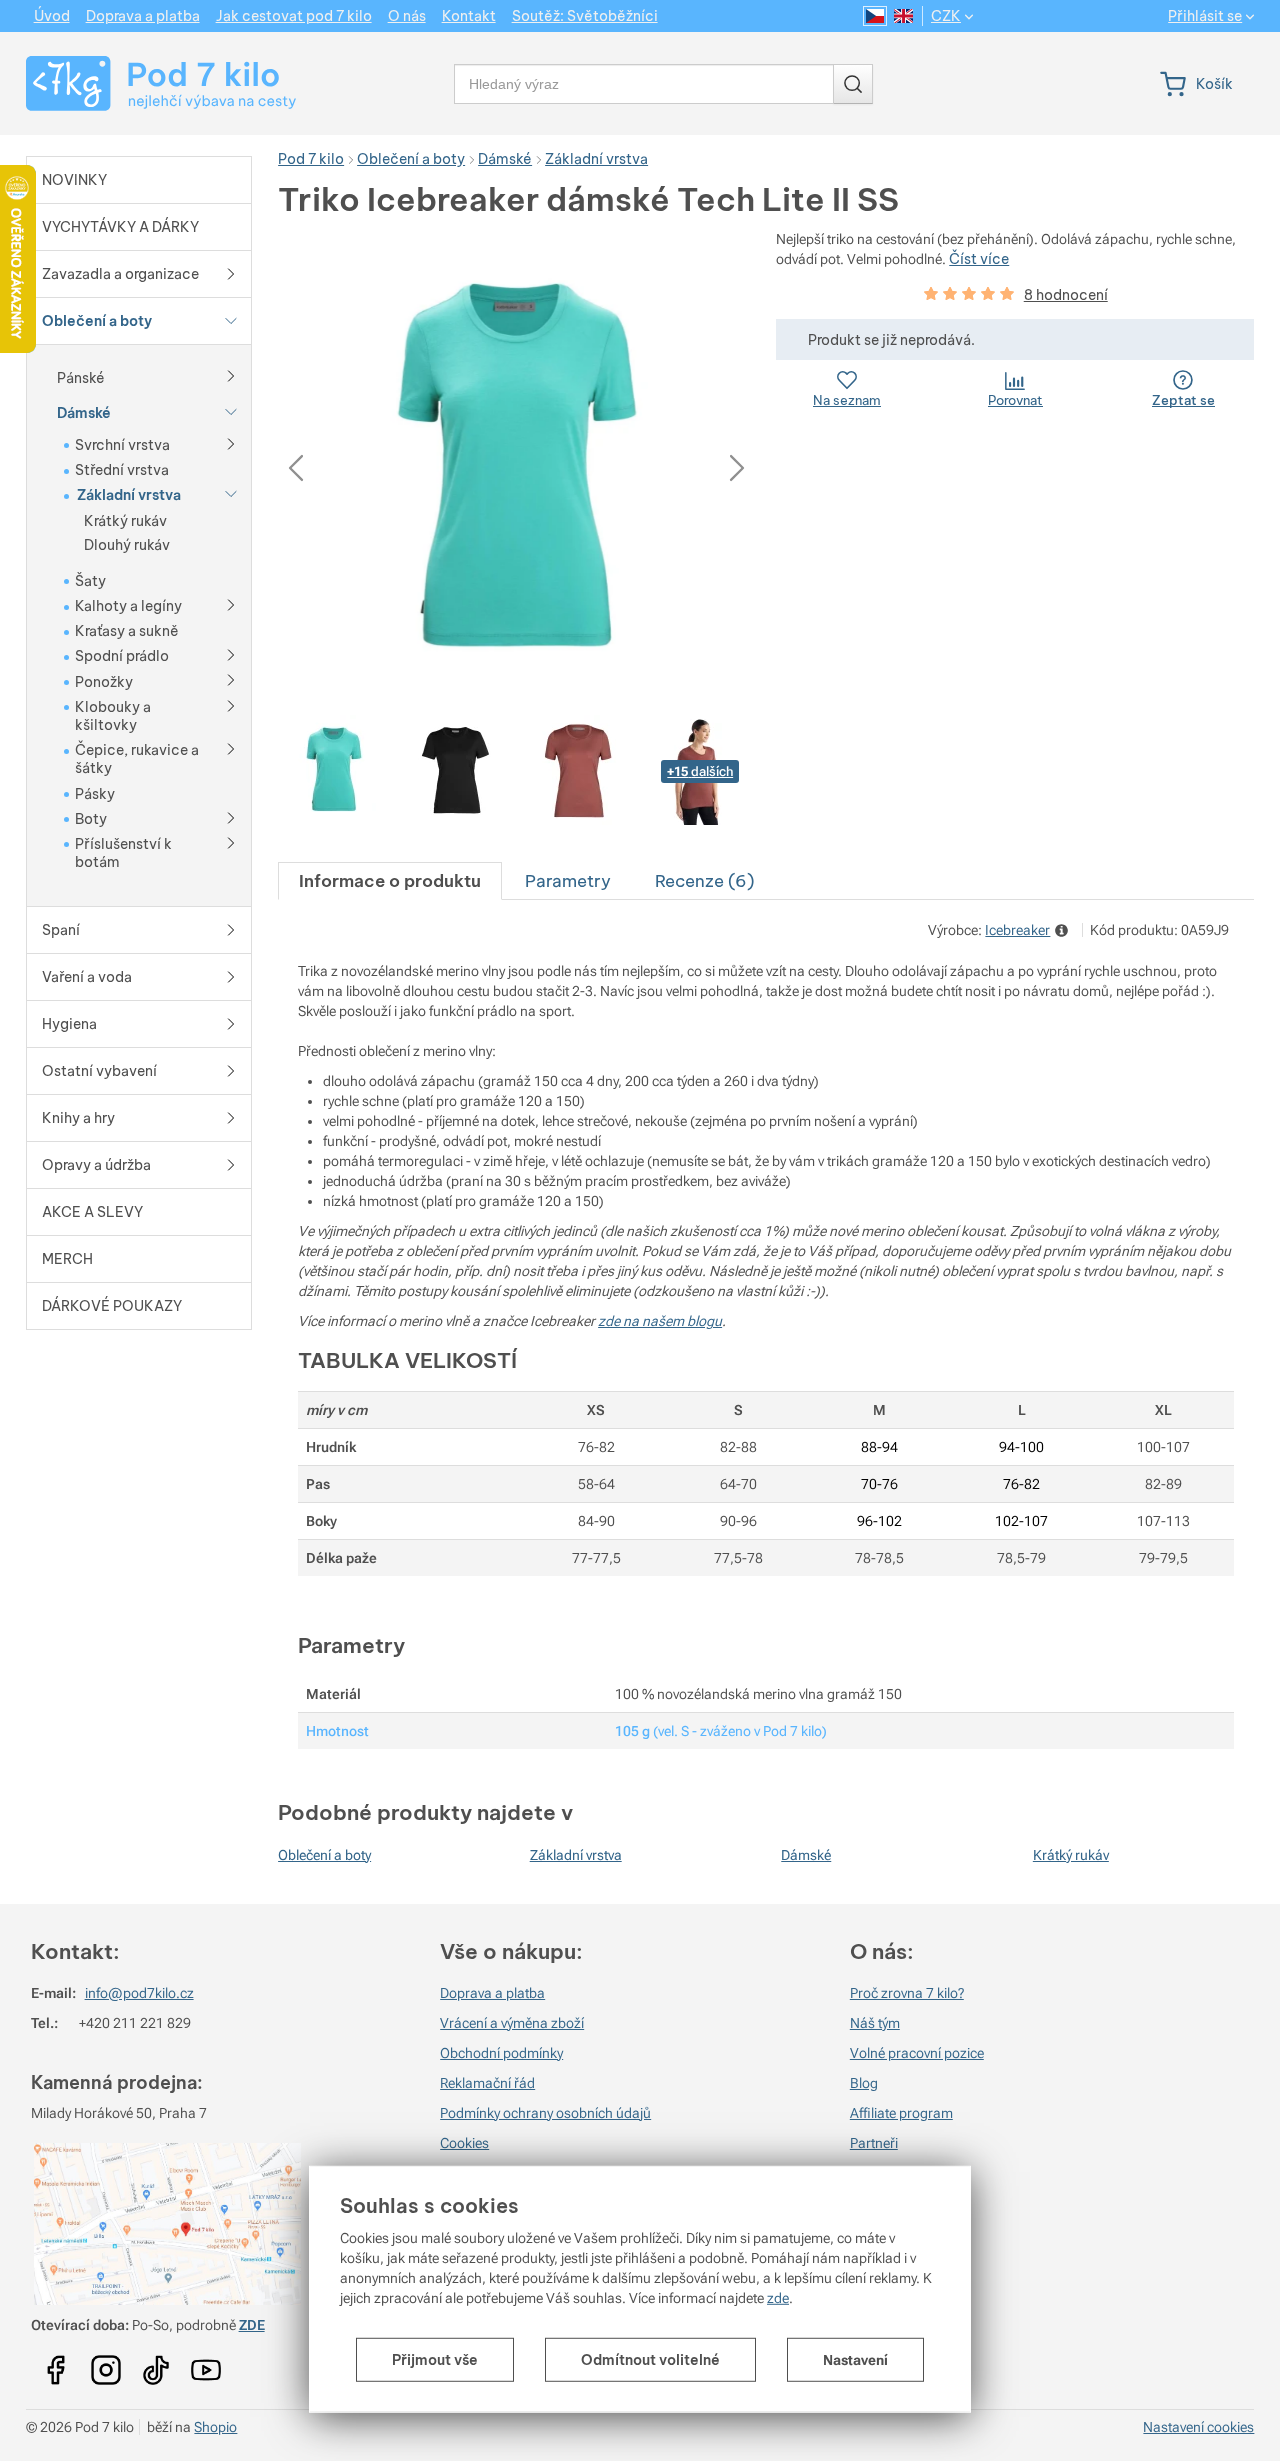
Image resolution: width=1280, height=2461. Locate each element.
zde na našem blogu (660, 1321)
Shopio (215, 2427)
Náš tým (875, 2023)
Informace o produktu (390, 880)
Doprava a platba (492, 1993)
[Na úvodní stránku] (142, 83)
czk (946, 16)
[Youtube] (56, 2364)
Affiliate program (901, 2113)
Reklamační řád (487, 2083)
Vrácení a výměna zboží (512, 2023)
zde (778, 2298)
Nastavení (855, 2360)
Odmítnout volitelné (650, 2360)
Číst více (979, 259)
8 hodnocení (1066, 295)
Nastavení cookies (1198, 2427)
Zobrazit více (1063, 930)
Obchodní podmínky (501, 2053)
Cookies (464, 2143)
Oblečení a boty (324, 1855)
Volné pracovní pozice (917, 2053)
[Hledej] (853, 84)
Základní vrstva (576, 1855)
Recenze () (704, 880)
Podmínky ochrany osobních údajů (545, 2113)
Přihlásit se (1205, 16)
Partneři (874, 2143)
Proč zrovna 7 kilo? (907, 1993)
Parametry (568, 880)
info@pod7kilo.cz (139, 1993)
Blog (864, 2083)
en (903, 16)
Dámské (806, 1855)
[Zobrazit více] (231, 375)
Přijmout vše (435, 2360)
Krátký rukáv (1071, 1855)
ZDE (252, 2325)
